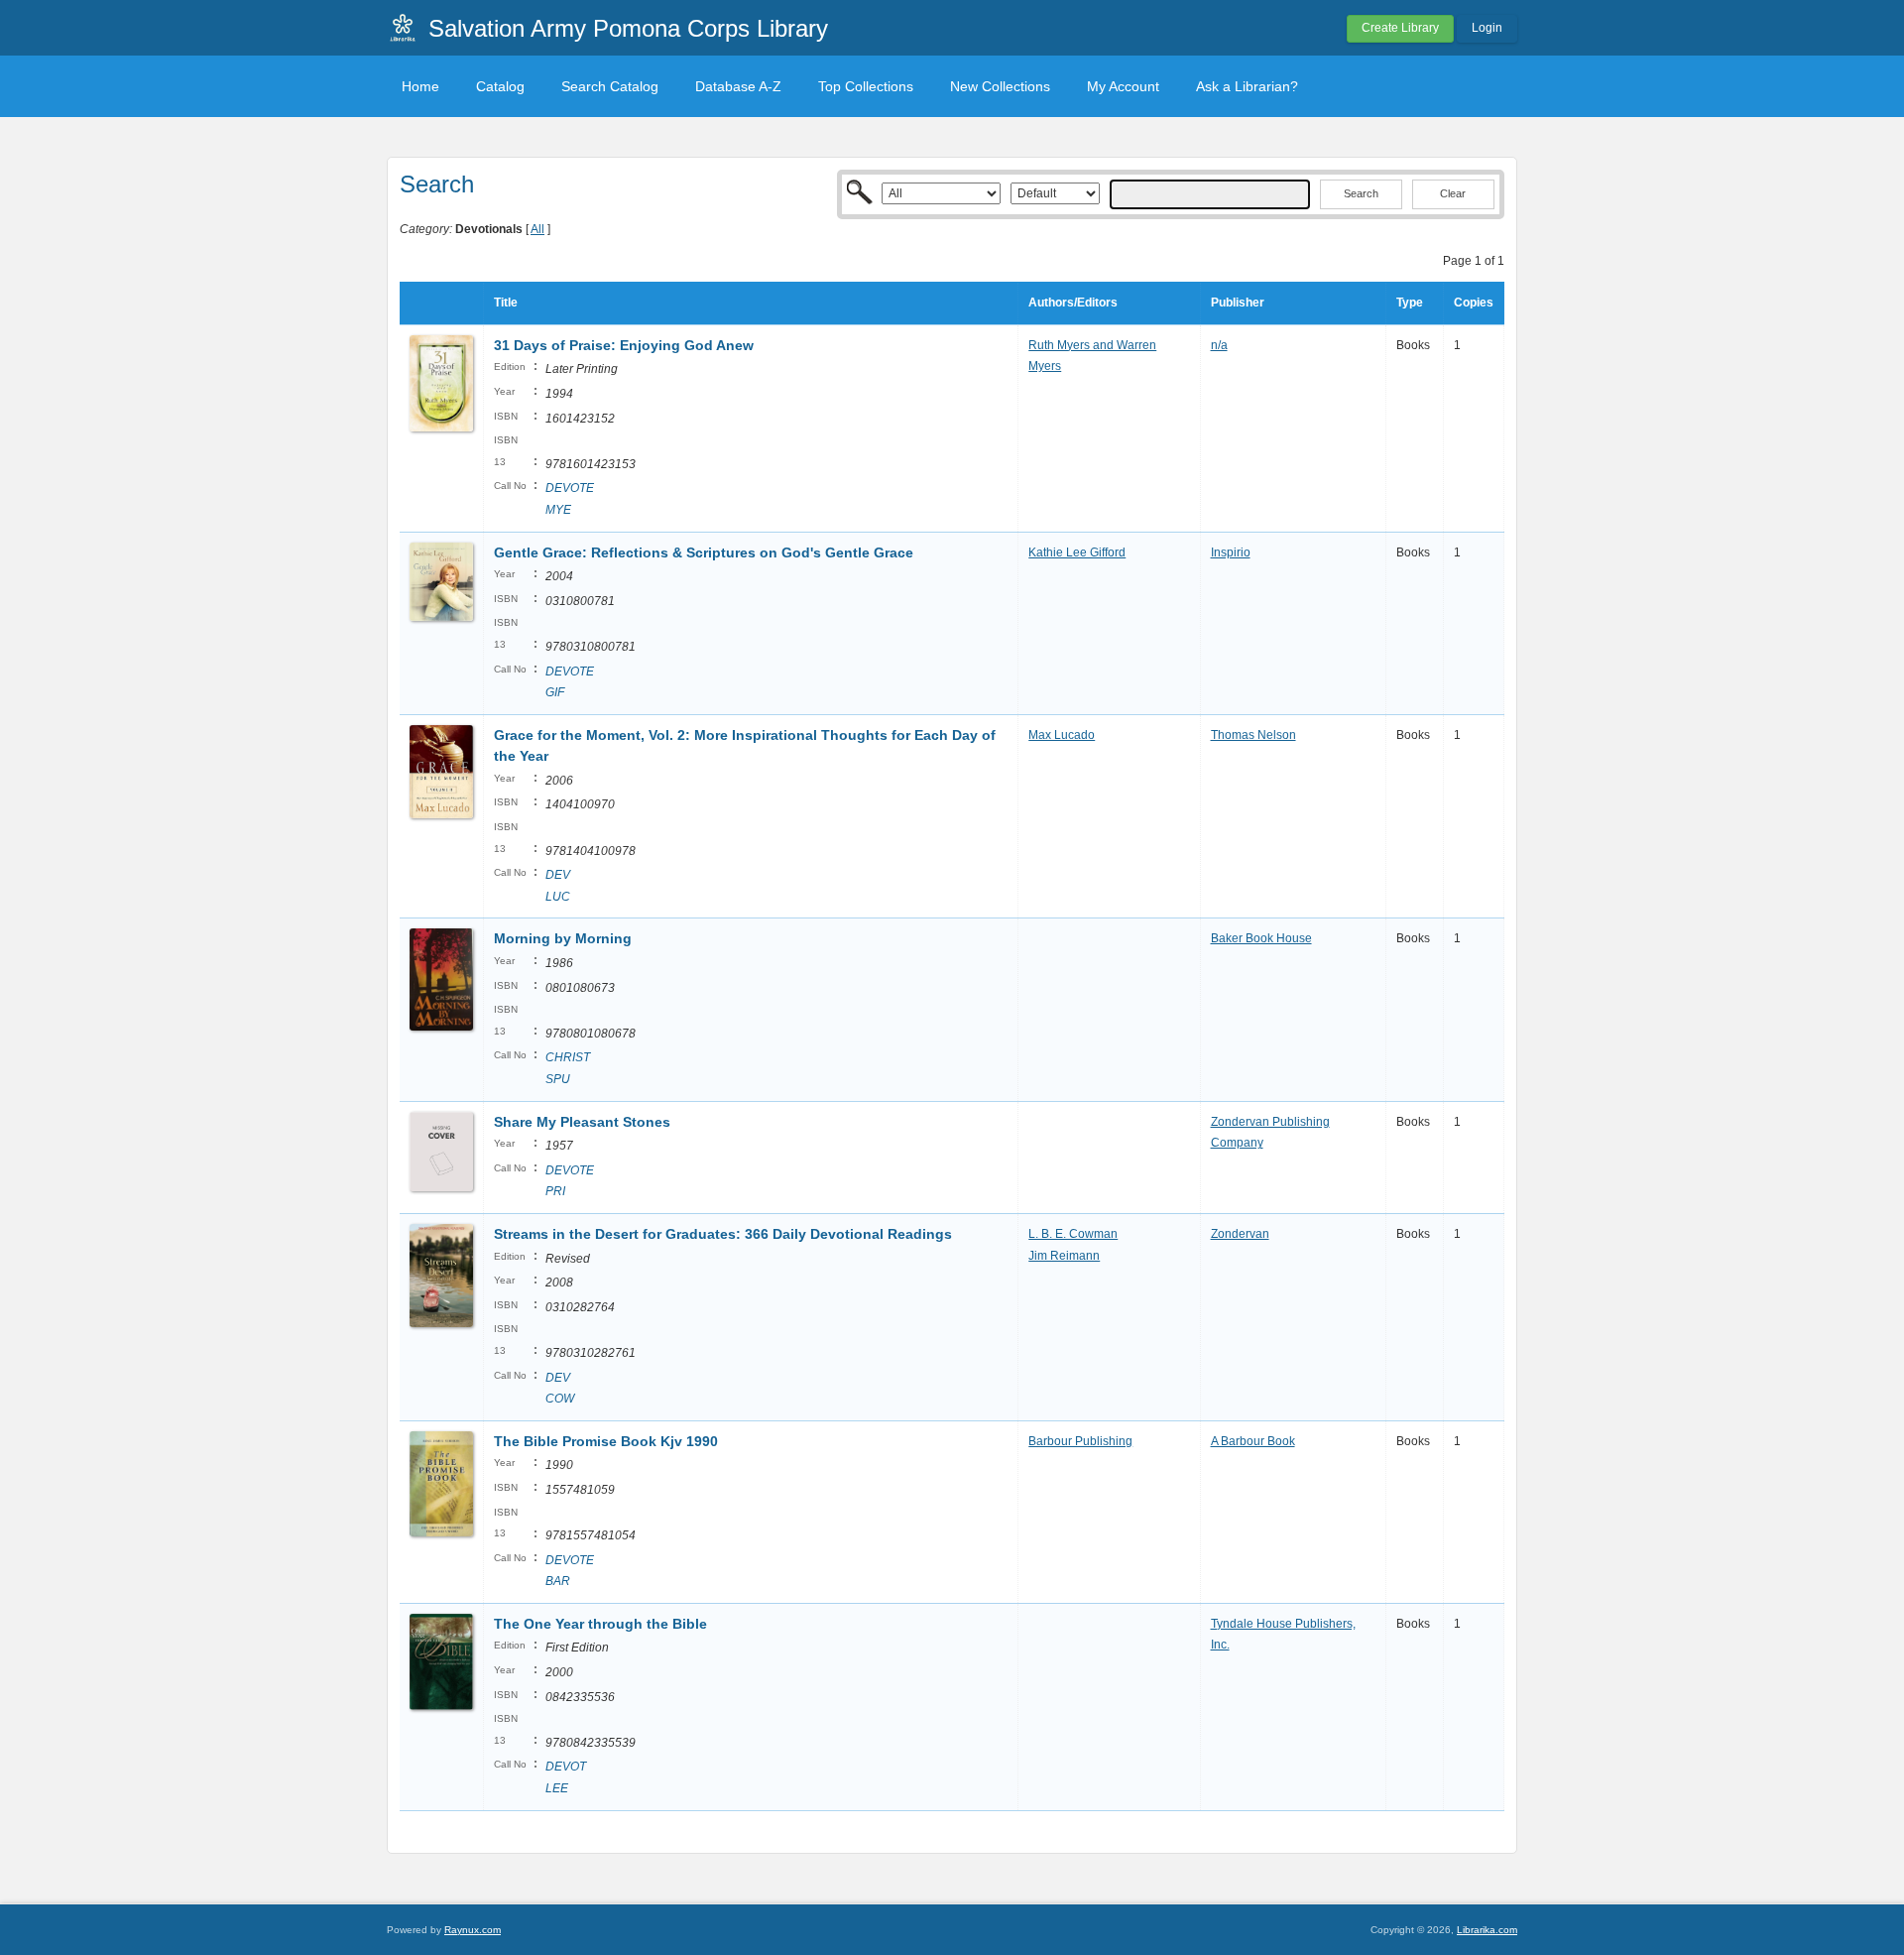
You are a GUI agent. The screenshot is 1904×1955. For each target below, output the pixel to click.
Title (506, 303)
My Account (1123, 86)
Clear (1453, 193)
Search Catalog (610, 86)
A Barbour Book (1253, 1441)
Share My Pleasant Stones (582, 1122)
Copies (1474, 303)
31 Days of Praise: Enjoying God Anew (624, 345)
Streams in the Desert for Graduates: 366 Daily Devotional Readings (723, 1234)
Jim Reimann (1064, 1256)
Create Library (1400, 28)
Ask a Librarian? (1247, 86)
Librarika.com (1487, 1930)
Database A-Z (738, 86)
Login (1487, 28)
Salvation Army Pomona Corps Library (628, 28)
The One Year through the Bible (600, 1624)
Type (1410, 303)
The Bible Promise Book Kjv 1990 (606, 1441)
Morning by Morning (563, 938)
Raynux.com (473, 1930)
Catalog (500, 86)
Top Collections (866, 86)
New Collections (1000, 86)
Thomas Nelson (1253, 735)
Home (420, 86)
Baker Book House (1261, 938)
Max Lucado (1062, 735)
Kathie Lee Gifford (1077, 552)
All (537, 229)
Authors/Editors (1073, 303)
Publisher (1238, 303)
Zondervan (1240, 1234)
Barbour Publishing (1080, 1441)
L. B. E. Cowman (1073, 1234)
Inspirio (1231, 552)
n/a (1219, 345)
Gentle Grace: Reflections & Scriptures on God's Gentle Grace (704, 552)
